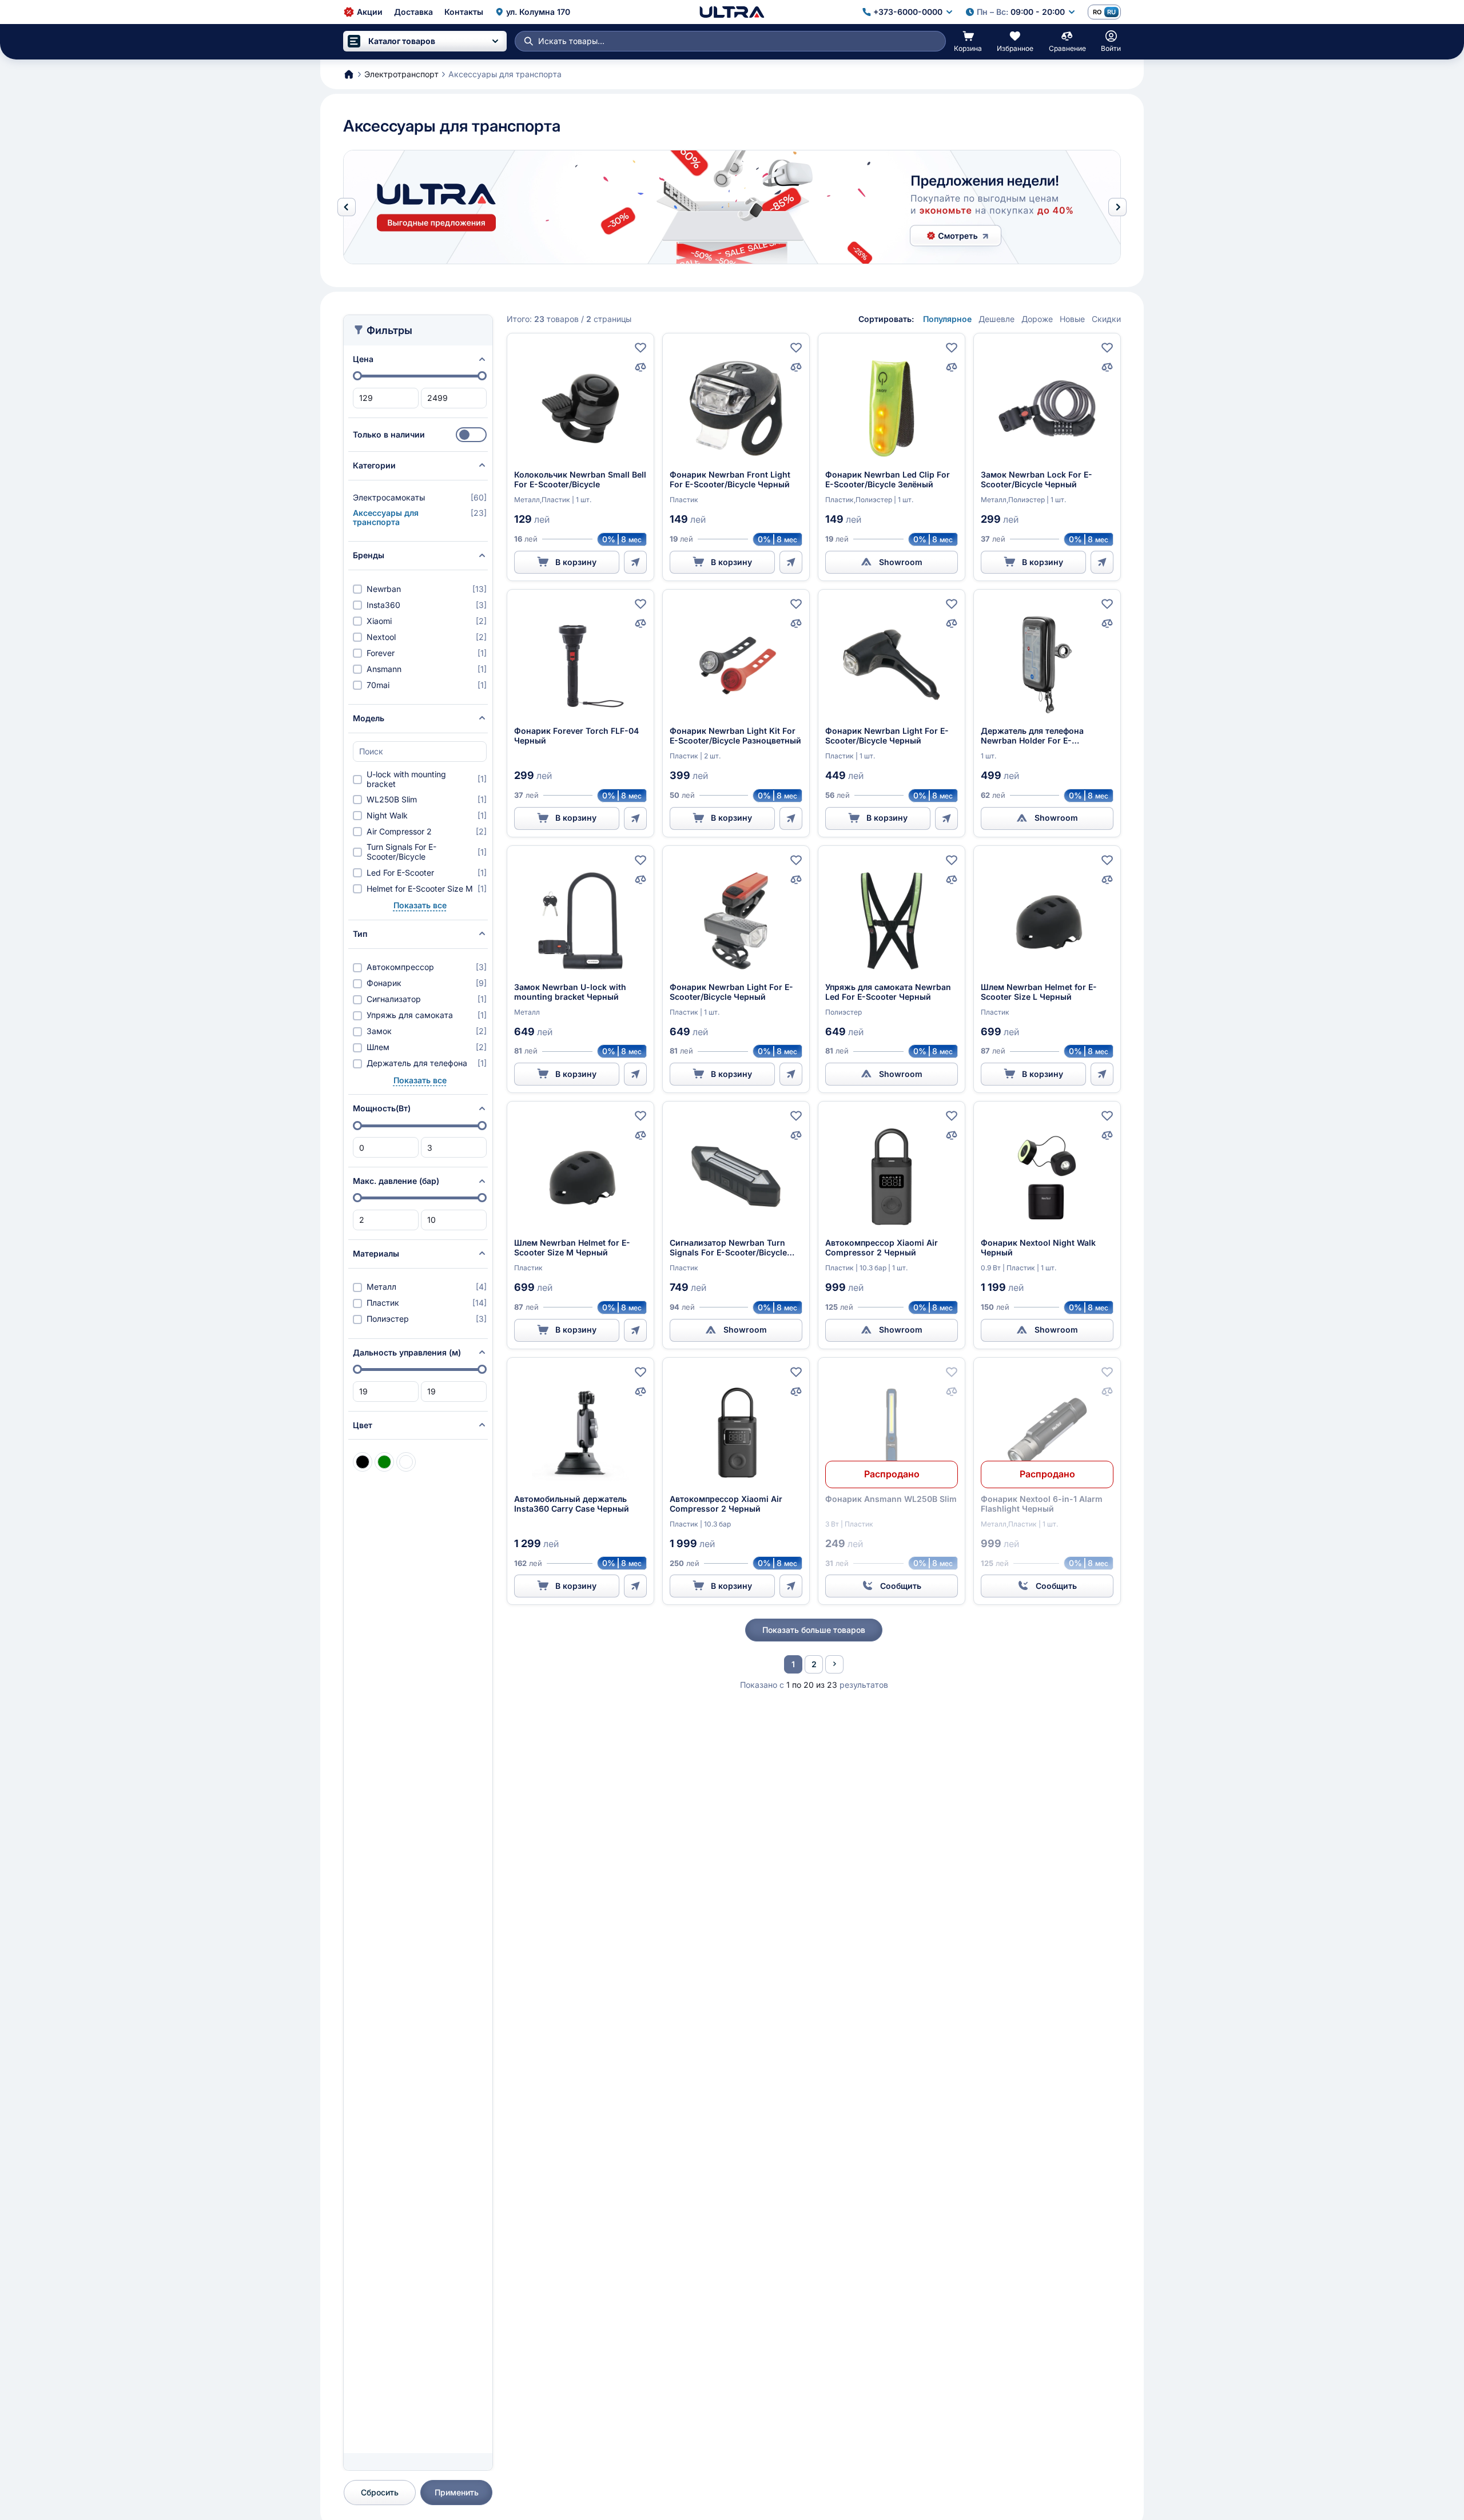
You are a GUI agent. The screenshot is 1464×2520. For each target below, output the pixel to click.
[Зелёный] (384, 1462)
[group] (732, 207)
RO (1097, 12)
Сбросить (380, 2492)
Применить (457, 2492)
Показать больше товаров (814, 1630)
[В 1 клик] (635, 562)
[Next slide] (1117, 207)
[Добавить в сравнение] (640, 367)
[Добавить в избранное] (640, 348)
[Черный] (363, 1462)
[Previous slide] (347, 207)
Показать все (420, 905)
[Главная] (732, 12)
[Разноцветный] (406, 1462)
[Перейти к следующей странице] (834, 1664)
